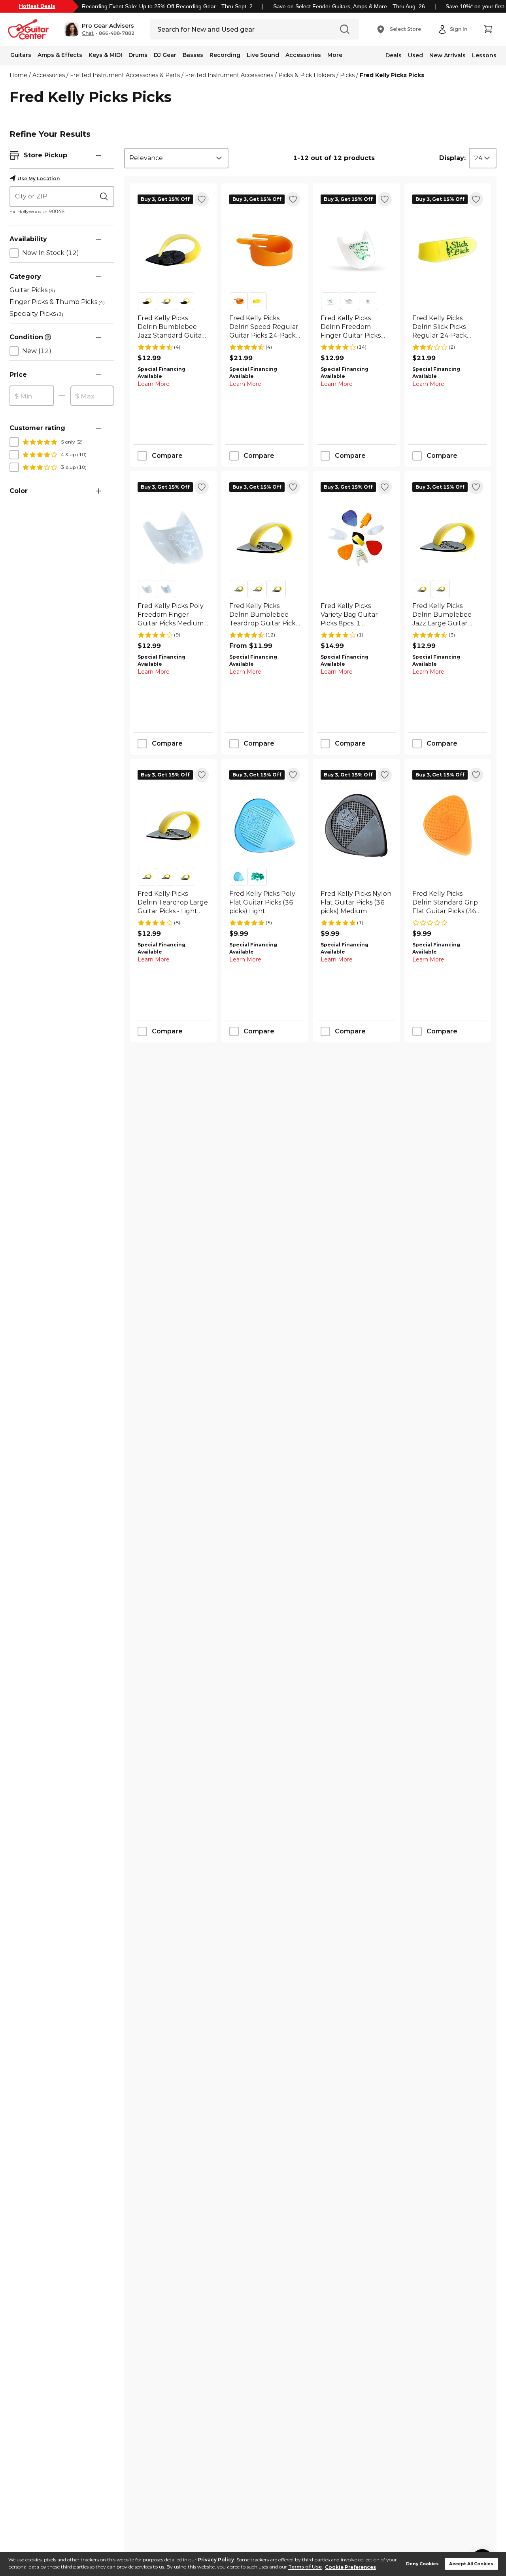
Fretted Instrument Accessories (229, 75)
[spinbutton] (32, 396)
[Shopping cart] (488, 29)
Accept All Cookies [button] (471, 2564)
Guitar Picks (32, 290)
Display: (452, 158)
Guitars (21, 55)
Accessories (303, 55)
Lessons (484, 55)
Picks (347, 75)
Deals (394, 55)
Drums (138, 55)
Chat (88, 33)
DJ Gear (165, 55)
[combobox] (176, 158)
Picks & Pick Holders (307, 75)
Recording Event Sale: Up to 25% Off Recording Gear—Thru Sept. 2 (167, 6)
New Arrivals (447, 55)
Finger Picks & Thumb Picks (57, 302)
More (335, 55)
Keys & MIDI (105, 55)
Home (18, 75)
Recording (225, 55)
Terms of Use (305, 2567)
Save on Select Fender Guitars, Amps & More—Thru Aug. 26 (349, 6)
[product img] (173, 250)
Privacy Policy (216, 2560)
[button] (99, 29)
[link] (173, 327)
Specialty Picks (36, 314)
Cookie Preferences (350, 2567)
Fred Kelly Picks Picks (392, 75)
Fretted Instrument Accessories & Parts (125, 75)
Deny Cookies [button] (422, 2564)
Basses (193, 55)
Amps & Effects (60, 55)
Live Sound (263, 55)
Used (415, 55)
